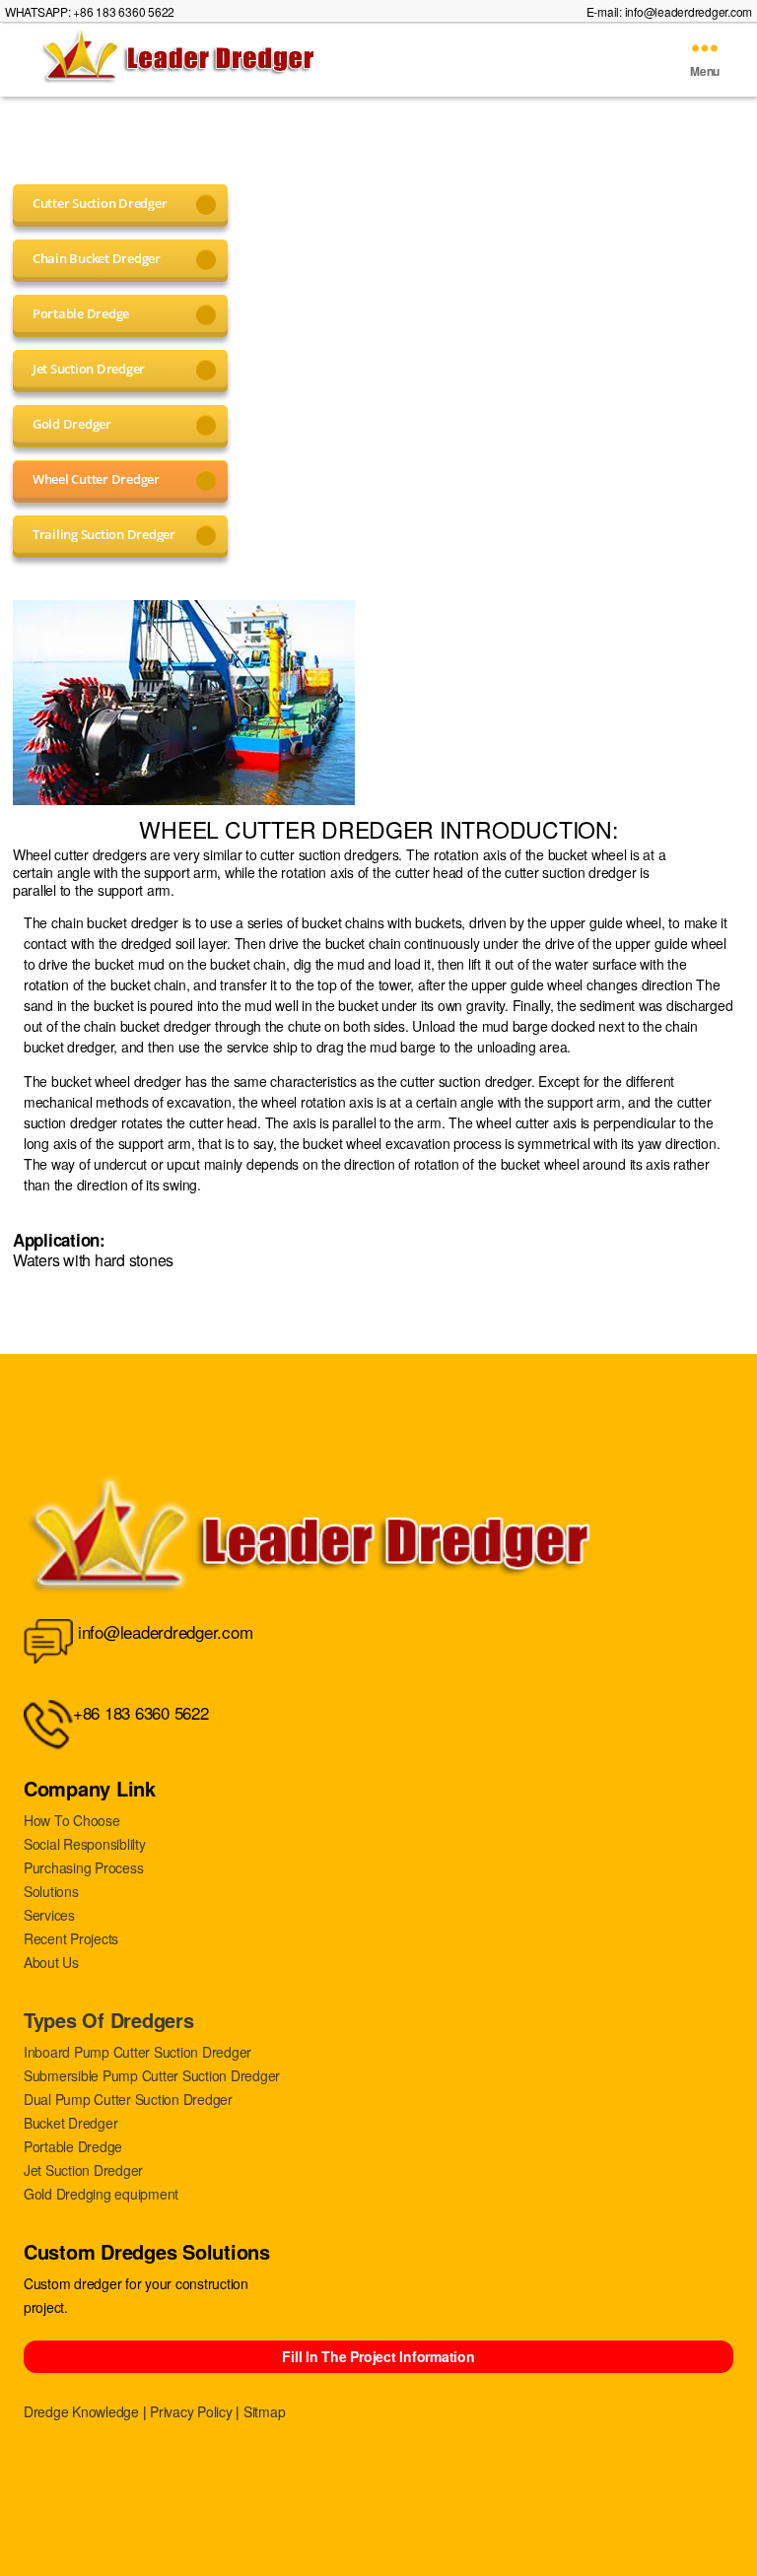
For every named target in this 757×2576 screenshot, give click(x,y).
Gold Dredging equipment (101, 2194)
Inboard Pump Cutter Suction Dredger (138, 2052)
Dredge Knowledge (81, 2411)
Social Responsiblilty (85, 1844)
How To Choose (72, 1820)
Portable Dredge (73, 2146)
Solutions (51, 1891)
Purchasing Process (83, 1867)
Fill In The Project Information (378, 2356)
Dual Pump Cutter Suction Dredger (128, 2099)
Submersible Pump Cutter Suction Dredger (152, 2075)
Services (49, 1915)
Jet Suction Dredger (83, 2170)
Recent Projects (71, 1938)
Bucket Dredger (70, 2123)
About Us (51, 1962)
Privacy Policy (191, 2411)
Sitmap (264, 2411)
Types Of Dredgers (109, 2020)
